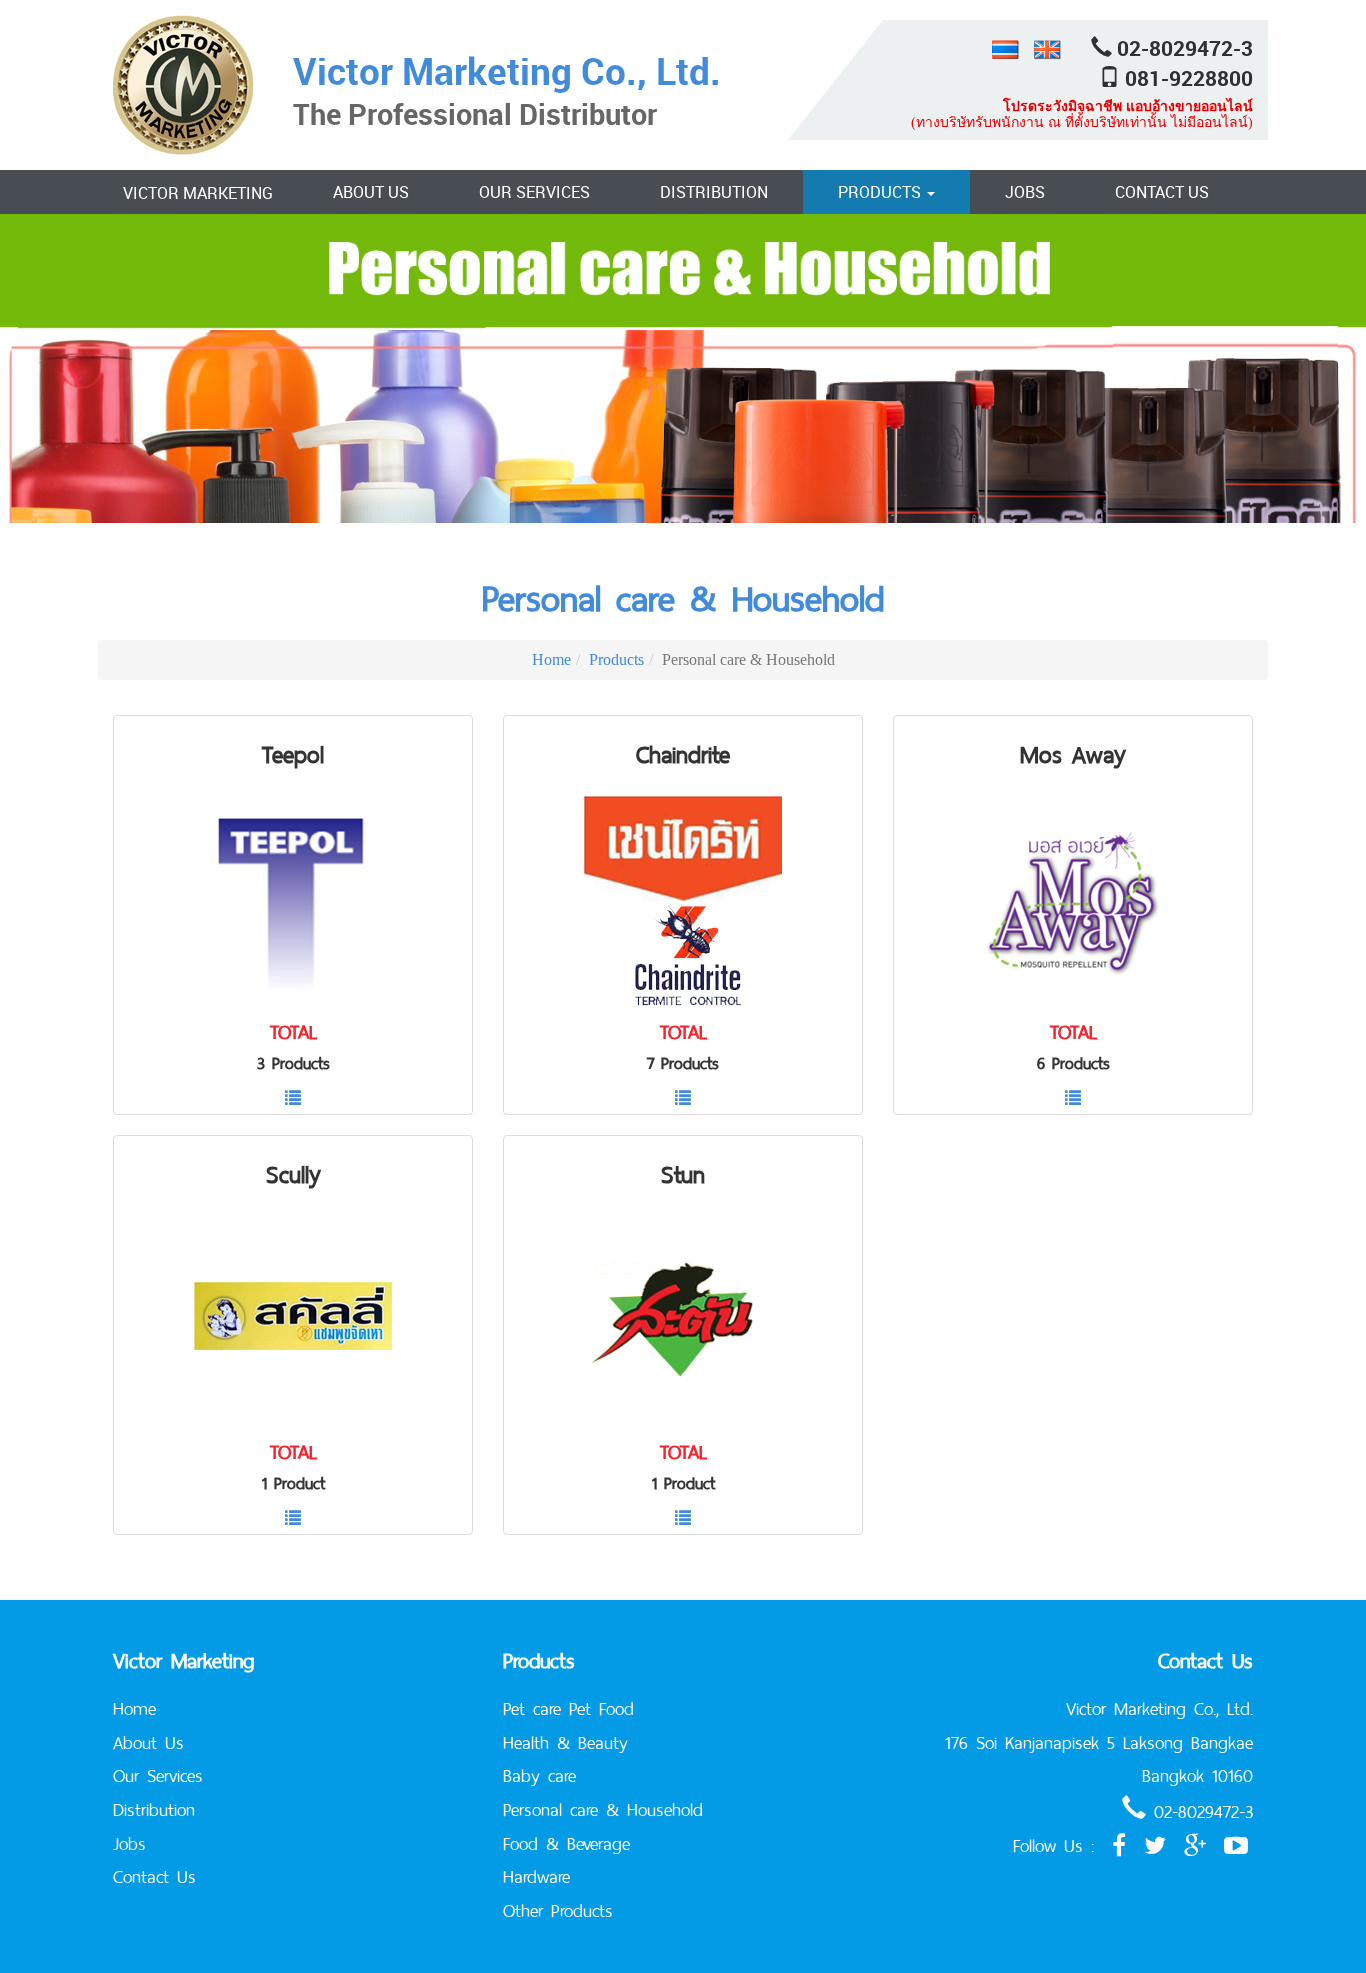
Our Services (534, 192)
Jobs (1025, 192)
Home (551, 659)
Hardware (536, 1877)
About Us (371, 192)
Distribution (714, 192)
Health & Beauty (565, 1743)
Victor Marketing (198, 193)
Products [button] (881, 192)
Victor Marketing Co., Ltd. (507, 70)
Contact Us (1162, 192)
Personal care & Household (683, 599)
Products (616, 659)
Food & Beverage (566, 1844)
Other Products (558, 1911)
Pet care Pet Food (568, 1709)
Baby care (539, 1776)
